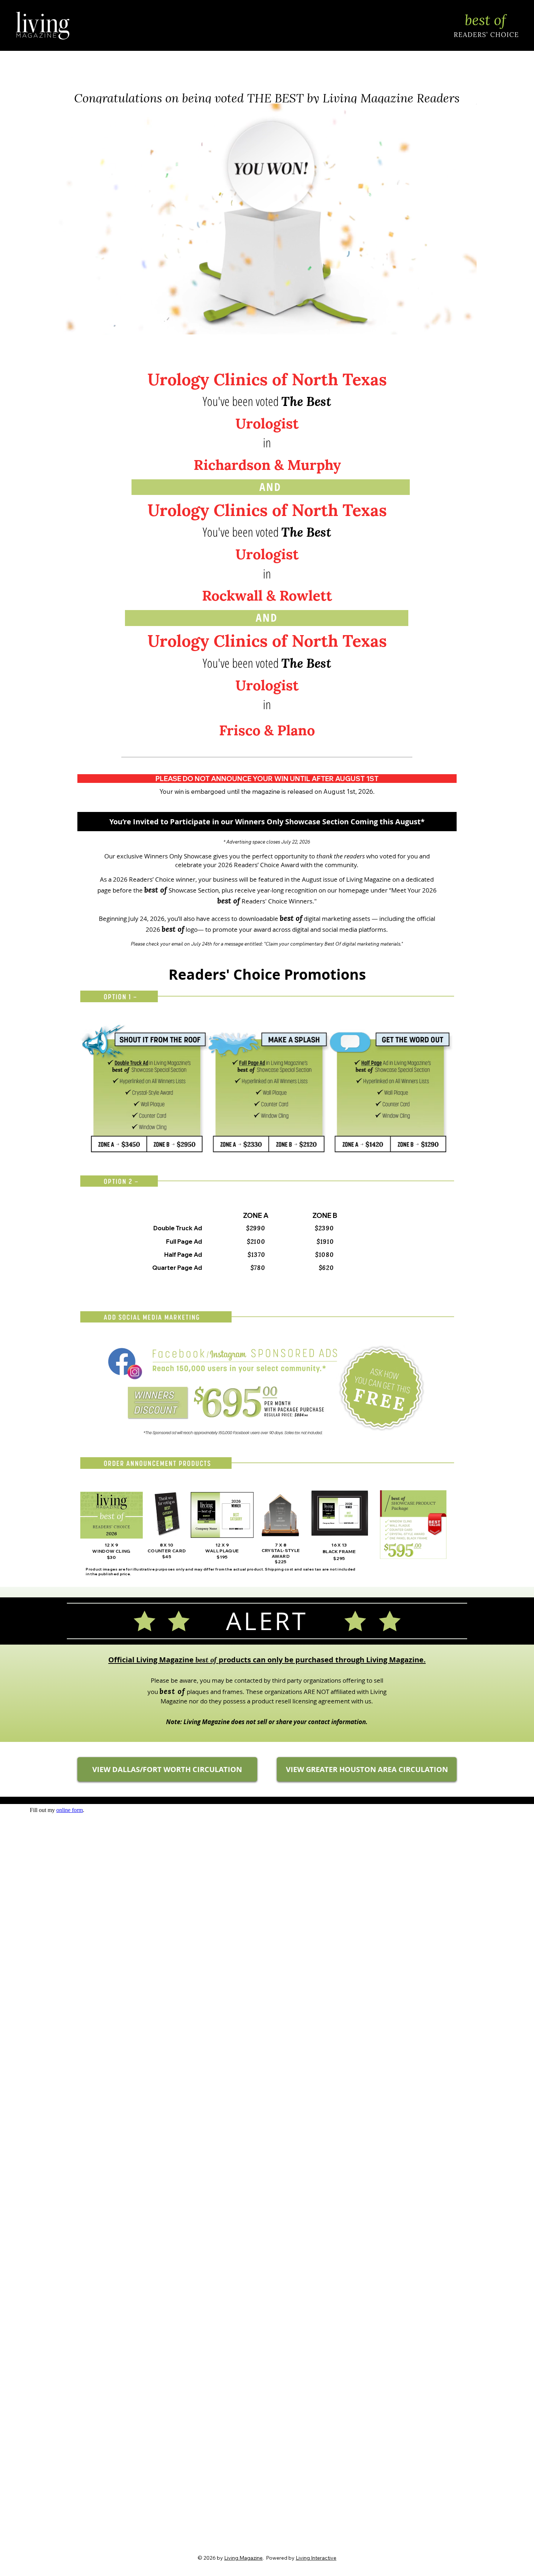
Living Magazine (243, 2558)
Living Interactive (316, 2558)
